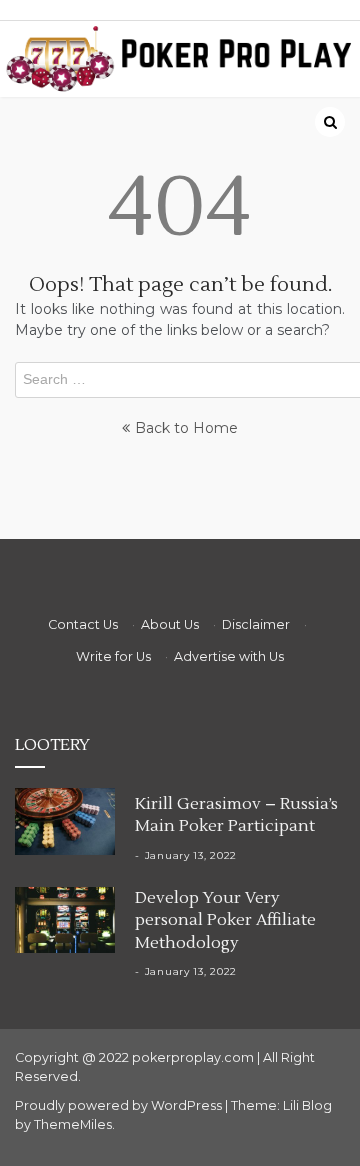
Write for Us (113, 656)
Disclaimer (256, 624)
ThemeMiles (73, 1124)
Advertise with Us (229, 656)
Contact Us (83, 624)
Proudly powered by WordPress (120, 1105)
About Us (170, 624)
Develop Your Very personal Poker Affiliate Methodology (225, 920)
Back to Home (186, 428)
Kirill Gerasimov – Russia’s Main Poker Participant (236, 815)
